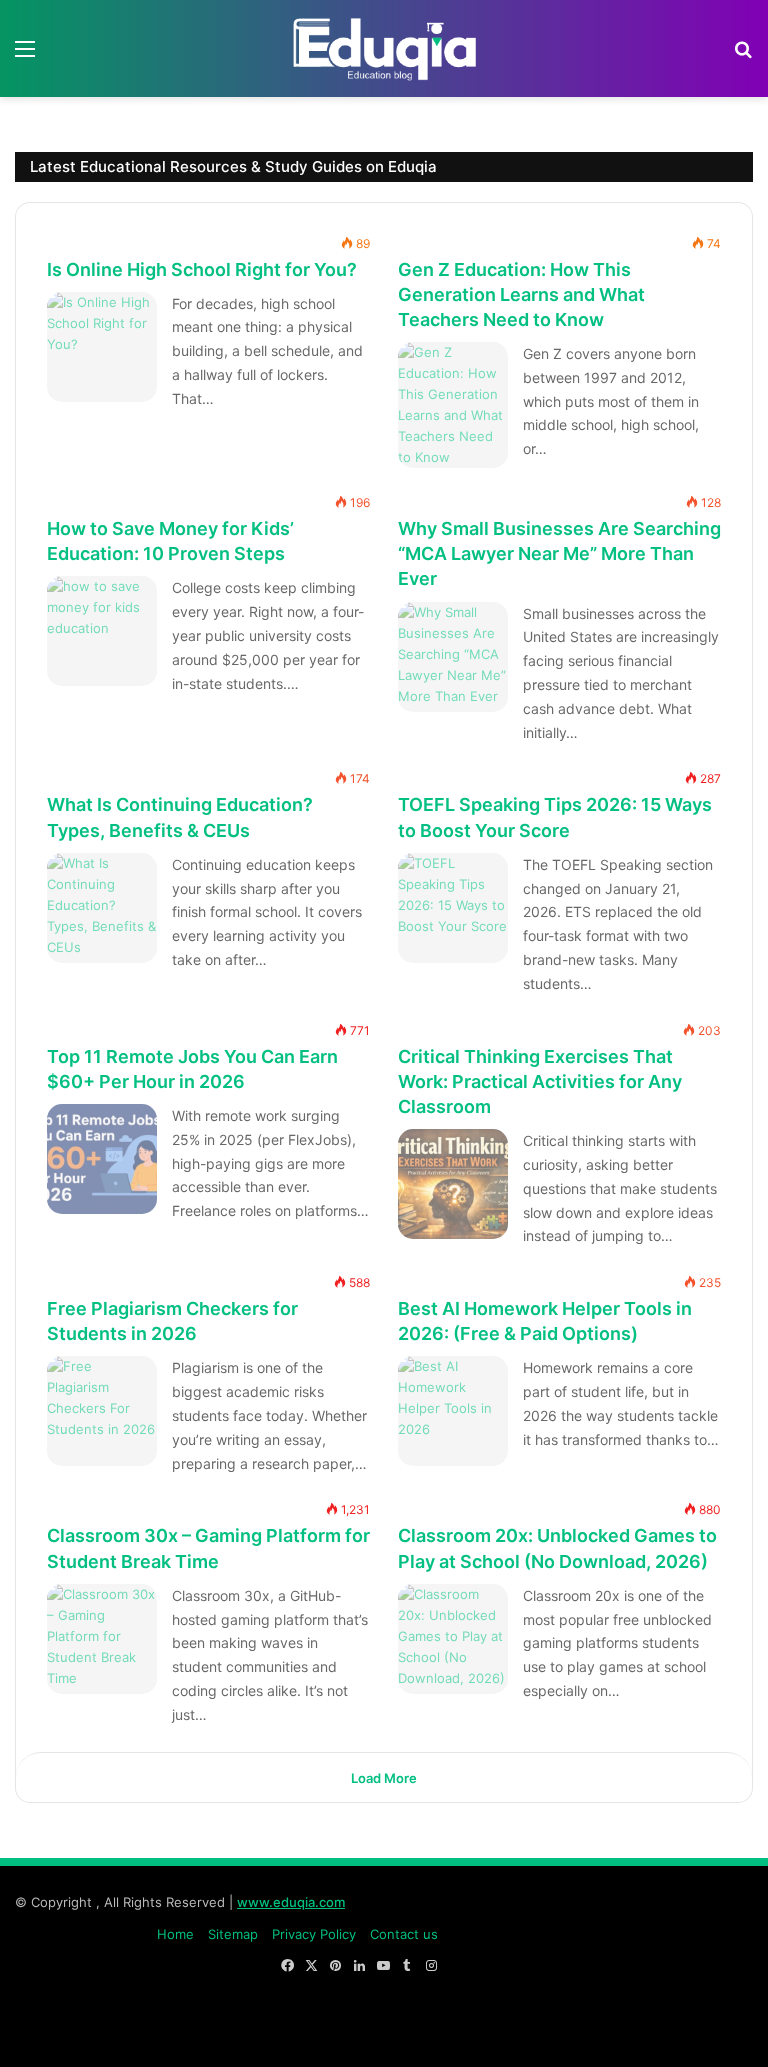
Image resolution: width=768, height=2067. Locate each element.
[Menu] (25, 55)
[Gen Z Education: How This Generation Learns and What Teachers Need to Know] (453, 405)
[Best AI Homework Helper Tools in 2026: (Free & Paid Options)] (453, 1411)
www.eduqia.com (291, 1902)
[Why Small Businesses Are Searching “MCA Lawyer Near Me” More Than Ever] (453, 657)
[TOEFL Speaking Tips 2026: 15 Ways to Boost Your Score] (453, 908)
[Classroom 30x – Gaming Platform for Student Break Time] (102, 1639)
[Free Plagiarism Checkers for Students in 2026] (102, 1411)
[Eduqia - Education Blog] (384, 48)
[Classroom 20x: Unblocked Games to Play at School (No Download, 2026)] (453, 1639)
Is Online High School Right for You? (202, 268)
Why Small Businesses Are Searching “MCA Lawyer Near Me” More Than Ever (559, 553)
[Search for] (743, 55)
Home (175, 1934)
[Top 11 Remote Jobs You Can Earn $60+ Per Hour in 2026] (102, 1159)
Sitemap (233, 1934)
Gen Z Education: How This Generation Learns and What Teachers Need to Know (521, 293)
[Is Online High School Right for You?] (102, 347)
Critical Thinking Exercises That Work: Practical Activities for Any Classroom (540, 1080)
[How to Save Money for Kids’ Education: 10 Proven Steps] (102, 631)
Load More (384, 1778)
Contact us (404, 1934)
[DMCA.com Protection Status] (603, 2031)
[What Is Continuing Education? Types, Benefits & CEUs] (102, 908)
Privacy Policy (314, 1934)
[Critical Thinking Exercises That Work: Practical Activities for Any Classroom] (453, 1184)
